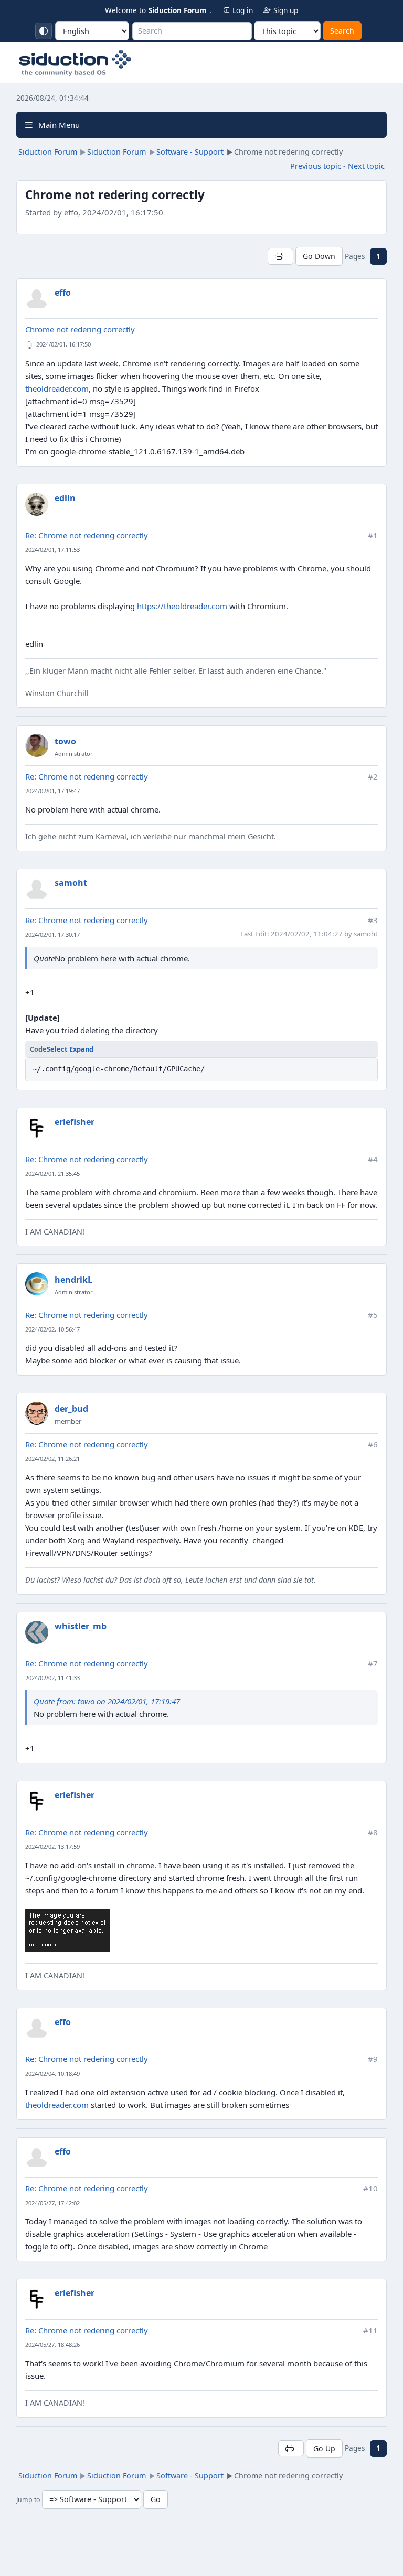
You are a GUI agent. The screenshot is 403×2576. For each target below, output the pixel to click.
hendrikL (73, 1280)
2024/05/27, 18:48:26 (52, 2345)
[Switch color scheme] (44, 31)
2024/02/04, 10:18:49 (52, 2074)
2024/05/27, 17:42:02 (52, 2203)
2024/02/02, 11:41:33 (52, 1678)
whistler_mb (81, 1626)
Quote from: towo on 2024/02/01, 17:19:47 (107, 1701)
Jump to (28, 2500)
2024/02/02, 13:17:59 (52, 1847)
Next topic (366, 166)
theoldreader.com (57, 388)
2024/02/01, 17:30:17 (52, 934)
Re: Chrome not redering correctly (87, 535)
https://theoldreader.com (182, 606)
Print (280, 256)
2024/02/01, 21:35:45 (52, 1173)
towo (65, 741)
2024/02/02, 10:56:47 (52, 1329)
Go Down (319, 256)
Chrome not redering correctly (80, 329)
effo (63, 293)
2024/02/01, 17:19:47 (52, 791)
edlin (65, 498)
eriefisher (75, 1122)
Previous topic (316, 166)
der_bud (71, 1409)
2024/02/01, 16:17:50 (63, 344)
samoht (71, 883)
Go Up (324, 2448)
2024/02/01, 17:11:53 (52, 550)
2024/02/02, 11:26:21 (52, 1459)
